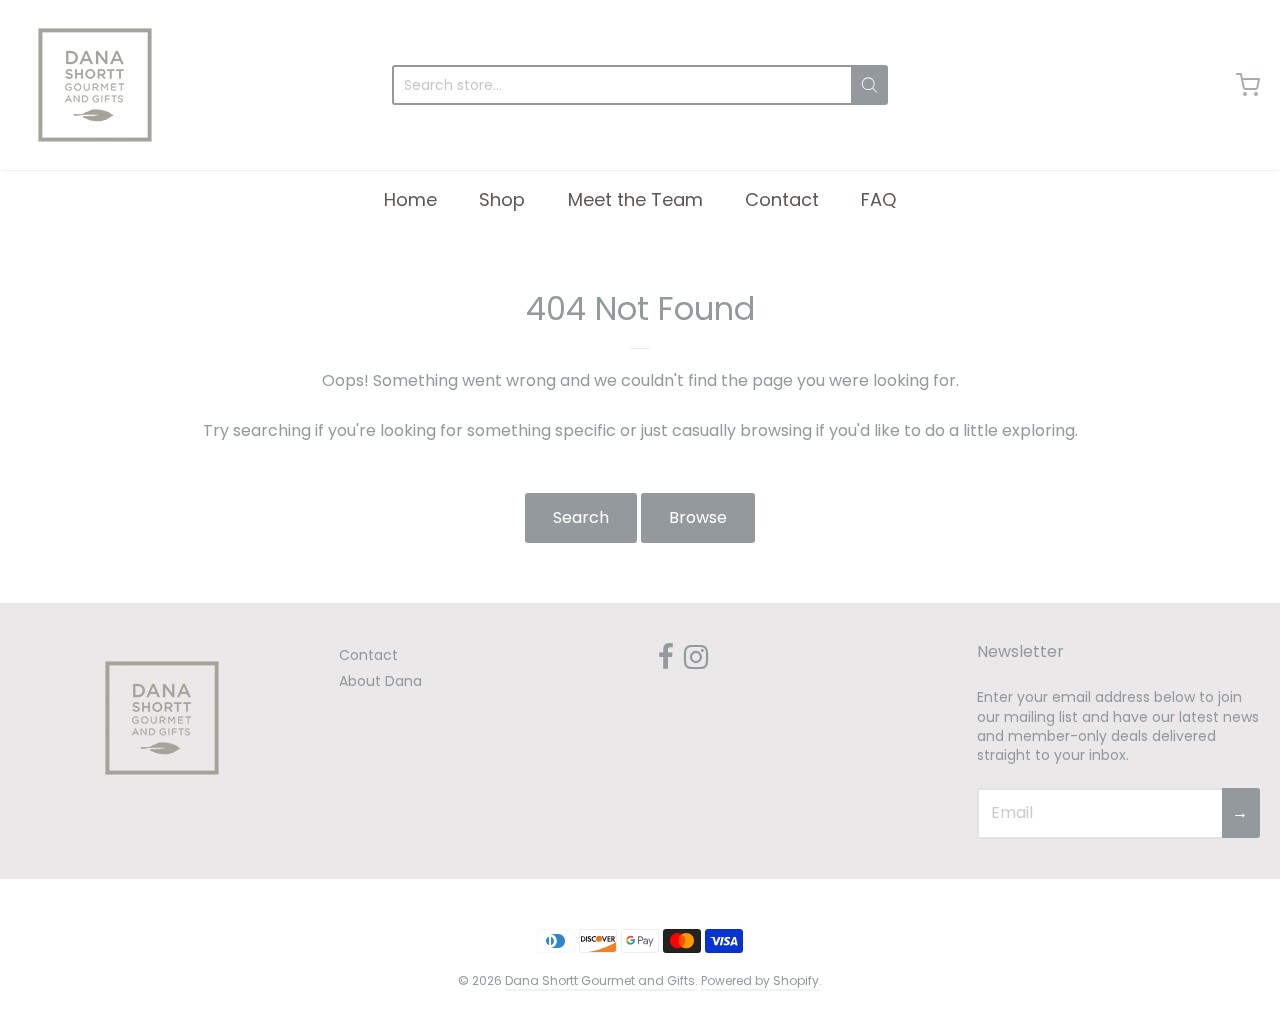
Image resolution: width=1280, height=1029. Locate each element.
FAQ (878, 199)
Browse (698, 517)
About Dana (380, 681)
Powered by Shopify (760, 980)
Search (581, 517)
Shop (502, 199)
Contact (782, 199)
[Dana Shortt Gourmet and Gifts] (95, 85)
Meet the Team (635, 199)
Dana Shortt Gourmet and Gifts (600, 980)
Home (410, 199)
